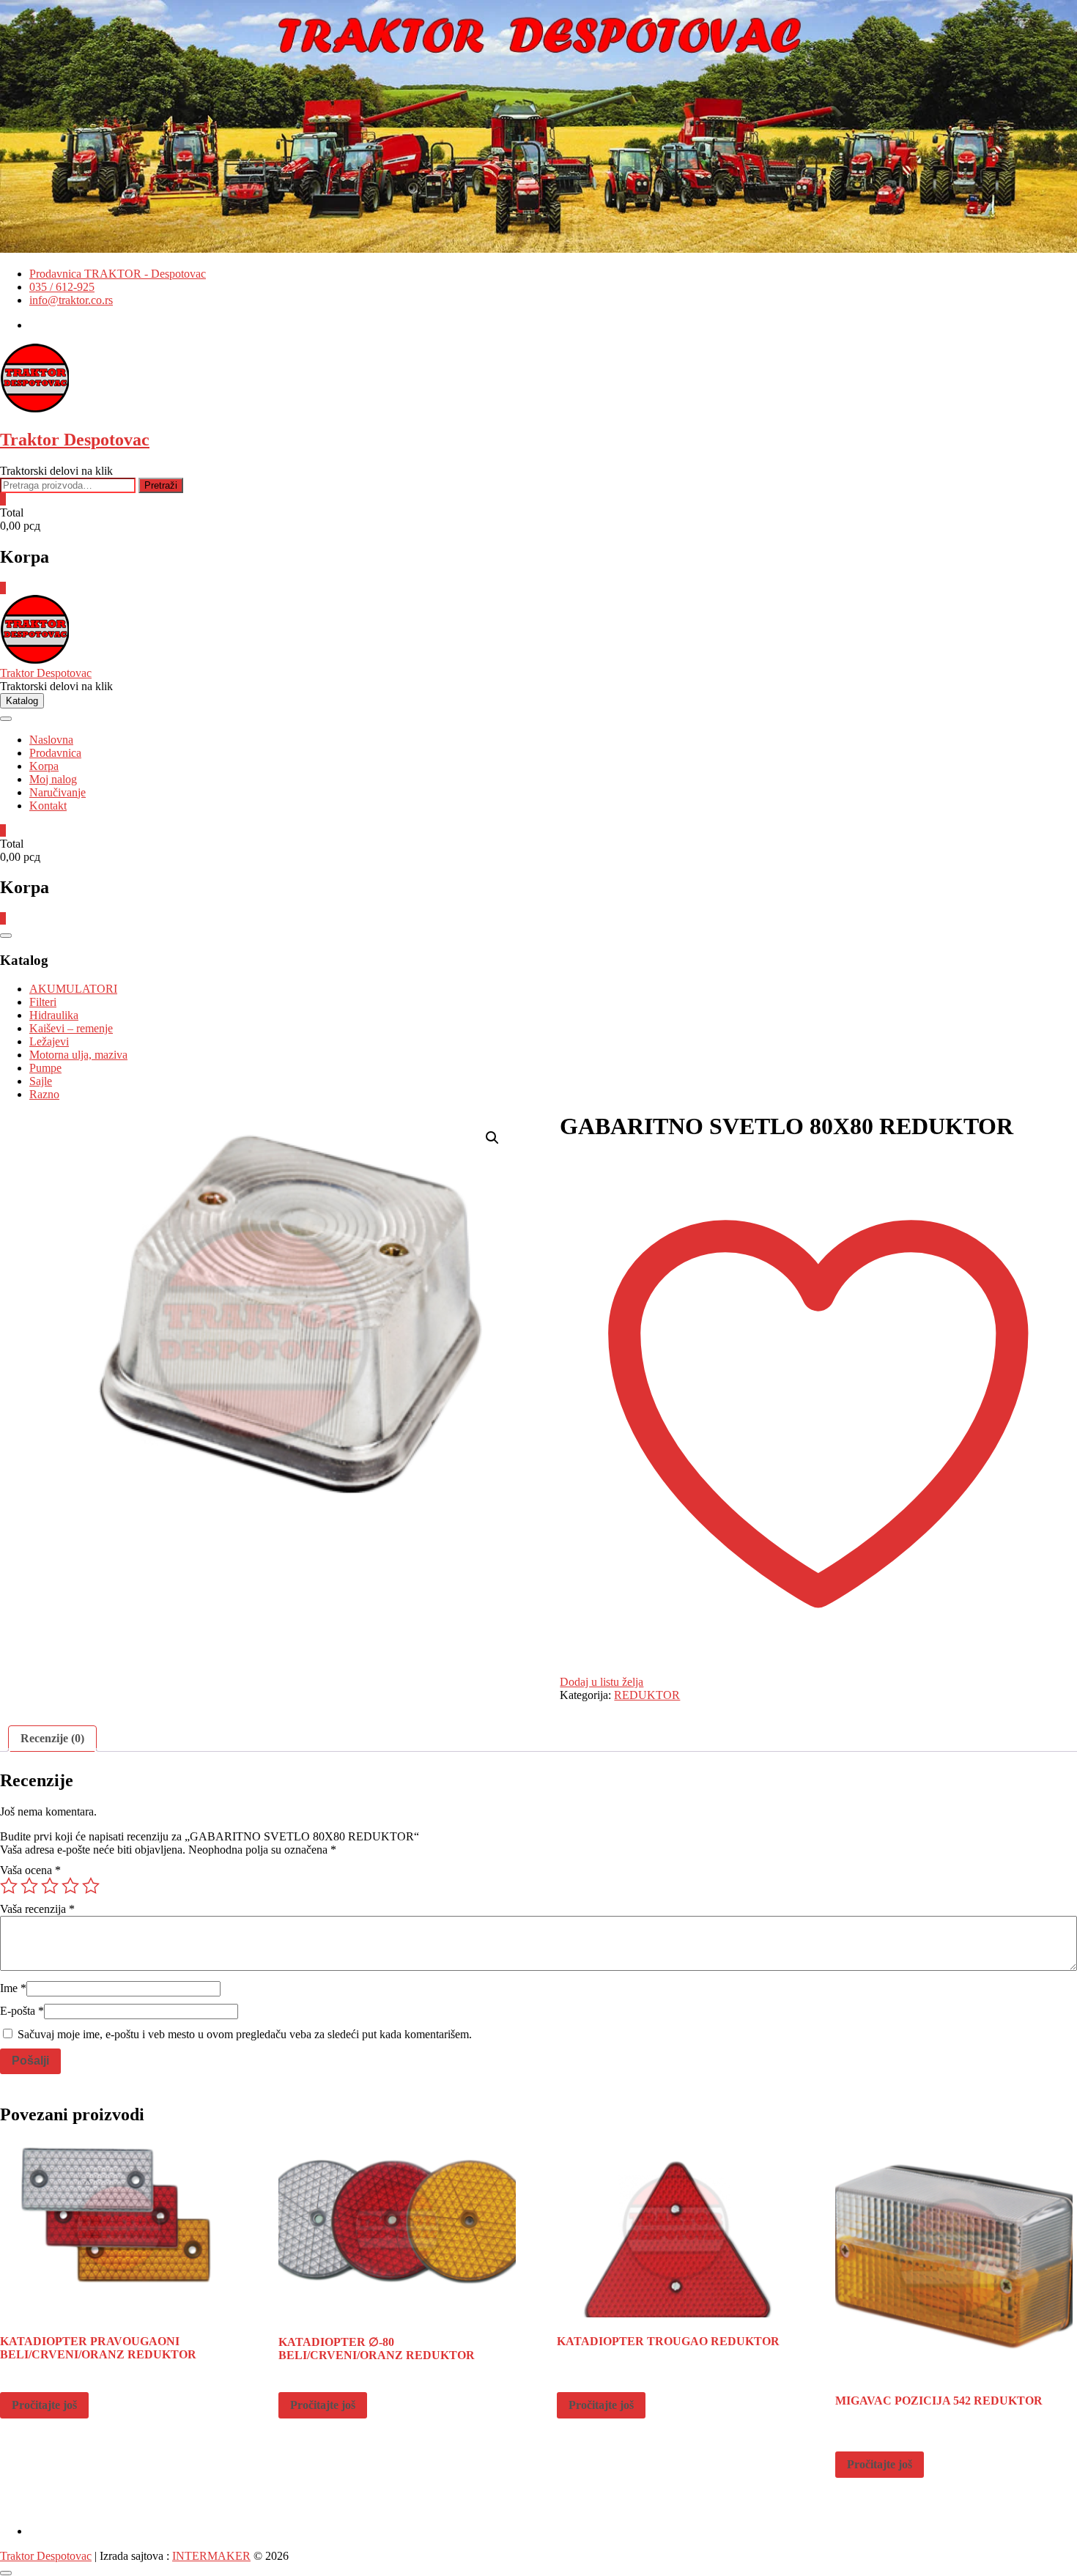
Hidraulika (54, 1015)
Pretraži (161, 485)
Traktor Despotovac (75, 440)
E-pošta (22, 2011)
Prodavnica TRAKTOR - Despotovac (118, 274)
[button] (492, 1138)
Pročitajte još (44, 2405)
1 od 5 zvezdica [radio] (9, 1886)
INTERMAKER (211, 2556)
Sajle (41, 1081)
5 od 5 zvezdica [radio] (91, 1886)
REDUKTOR (647, 1695)
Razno (44, 1094)
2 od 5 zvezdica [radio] (29, 1886)
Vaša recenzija (37, 1909)
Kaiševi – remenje (71, 1028)
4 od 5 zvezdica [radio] (70, 1886)
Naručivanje (58, 792)
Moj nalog (53, 779)
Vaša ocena (30, 1870)
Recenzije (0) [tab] (52, 1738)
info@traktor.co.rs (71, 300)
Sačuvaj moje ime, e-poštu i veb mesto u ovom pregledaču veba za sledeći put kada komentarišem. (245, 2034)
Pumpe (45, 1068)
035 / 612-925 (62, 287)
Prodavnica (55, 753)
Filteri (43, 1002)
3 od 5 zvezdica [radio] (50, 1886)
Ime (13, 1988)
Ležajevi (49, 1041)
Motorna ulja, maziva (78, 1055)
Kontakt (48, 806)
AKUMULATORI (73, 989)
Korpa (44, 766)
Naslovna (51, 740)
